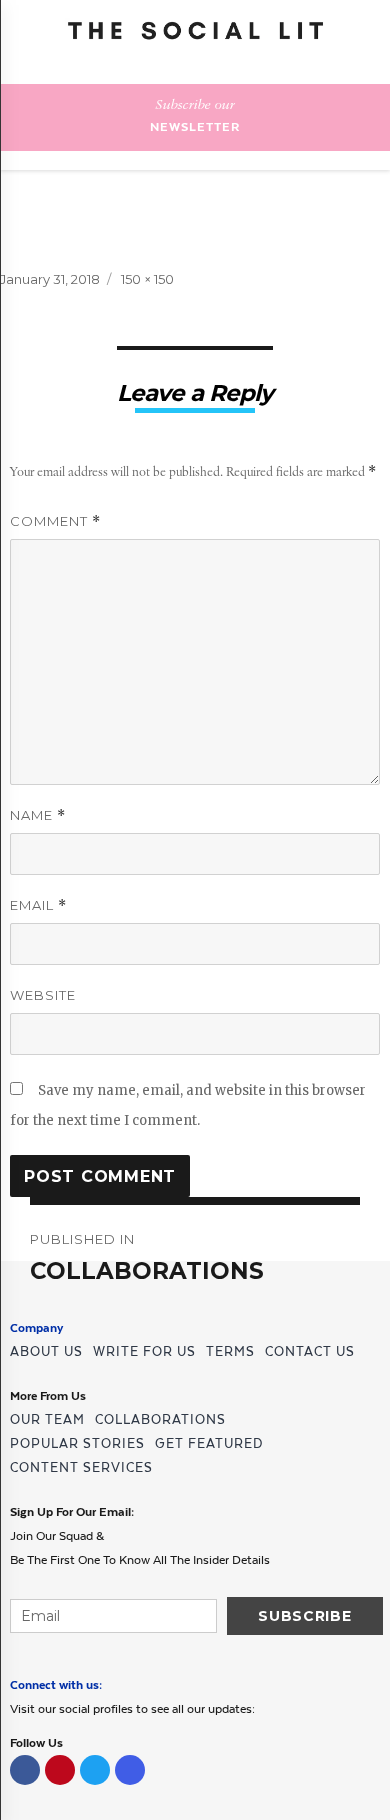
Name (38, 815)
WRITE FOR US (144, 1351)
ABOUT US (46, 1351)
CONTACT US (310, 1351)
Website (43, 995)
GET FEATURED (209, 1443)
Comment (55, 521)
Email (38, 905)
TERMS (230, 1351)
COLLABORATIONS (160, 1419)
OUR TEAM (47, 1419)
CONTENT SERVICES (81, 1467)
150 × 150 (147, 279)
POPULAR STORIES (77, 1443)
